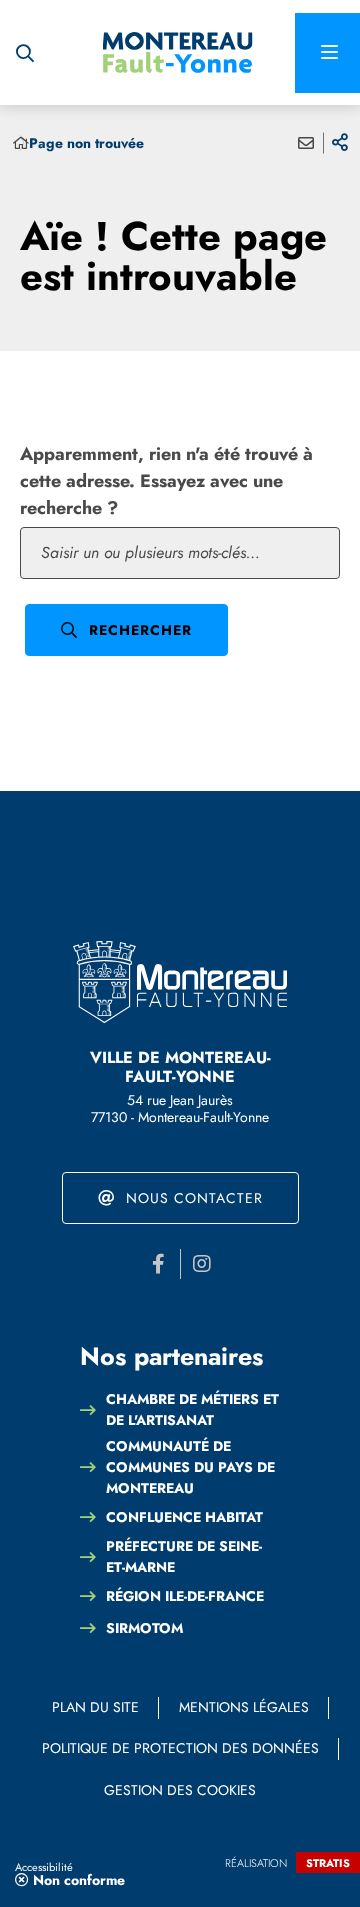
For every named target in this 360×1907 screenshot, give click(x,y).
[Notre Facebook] (159, 1264)
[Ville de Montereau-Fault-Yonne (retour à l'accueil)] (178, 53)
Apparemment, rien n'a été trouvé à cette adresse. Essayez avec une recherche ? (166, 481)
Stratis (328, 1863)
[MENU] (327, 53)
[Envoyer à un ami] (306, 143)
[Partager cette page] (340, 143)
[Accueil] (21, 143)
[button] (25, 53)
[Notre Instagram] (202, 1264)
